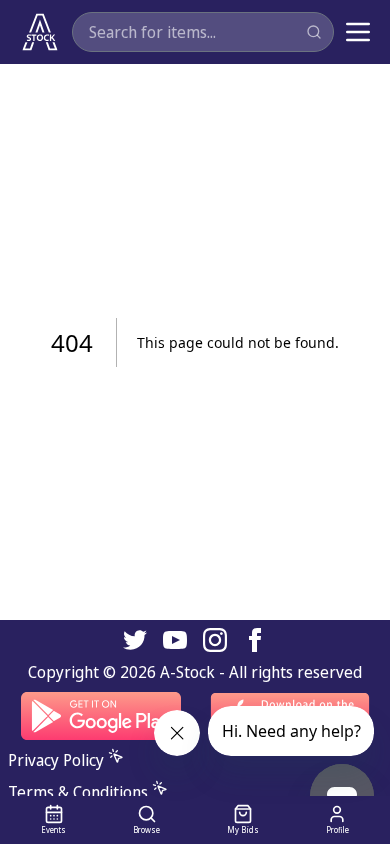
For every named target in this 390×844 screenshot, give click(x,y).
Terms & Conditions (78, 792)
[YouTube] (175, 640)
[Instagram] (215, 640)
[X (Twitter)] (135, 640)
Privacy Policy (56, 760)
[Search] (314, 32)
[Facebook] (255, 640)
